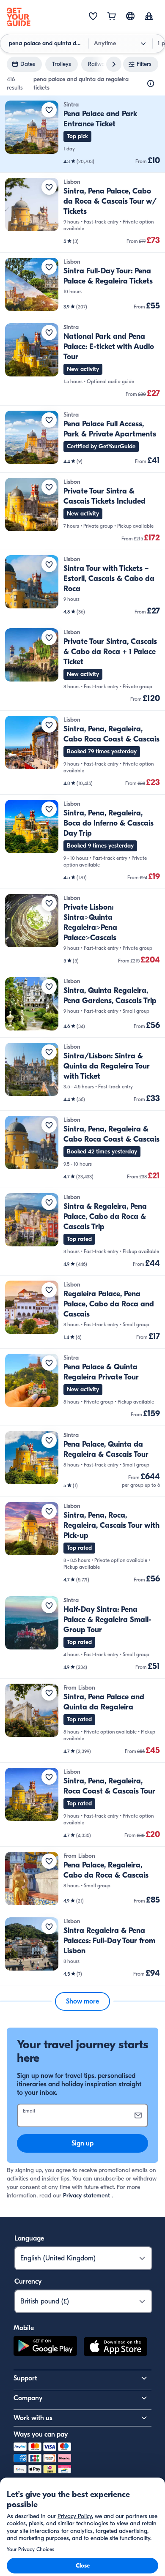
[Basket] (112, 17)
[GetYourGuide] (19, 17)
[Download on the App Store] (115, 2348)
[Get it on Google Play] (45, 2348)
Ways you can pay (41, 2434)
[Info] (151, 84)
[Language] (130, 16)
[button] (82, 134)
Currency (28, 2282)
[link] (82, 134)
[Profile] (149, 17)
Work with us (33, 2418)
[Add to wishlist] (49, 110)
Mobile (24, 2328)
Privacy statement (87, 2196)
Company (28, 2398)
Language (29, 2238)
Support (25, 2378)
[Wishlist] (93, 17)
